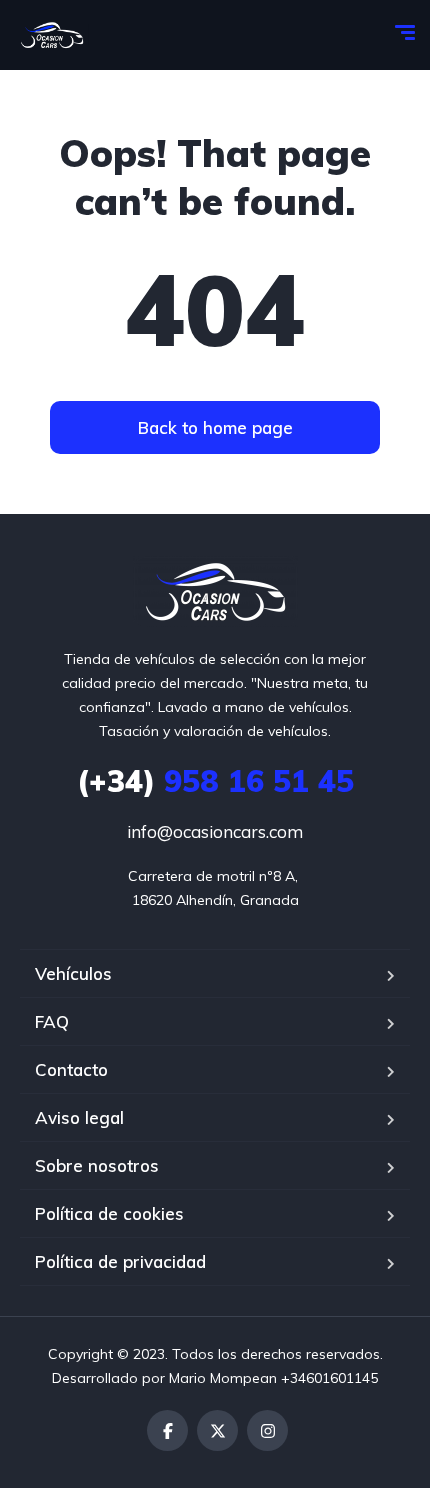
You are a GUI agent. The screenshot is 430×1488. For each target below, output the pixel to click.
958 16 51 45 (215, 781)
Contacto (71, 1069)
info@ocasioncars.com (215, 831)
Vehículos (73, 973)
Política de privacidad (120, 1261)
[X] (217, 1430)
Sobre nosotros (97, 1165)
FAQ (52, 1021)
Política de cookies (109, 1213)
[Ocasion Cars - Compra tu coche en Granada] (52, 35)
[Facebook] (167, 1430)
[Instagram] (267, 1430)
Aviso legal (79, 1117)
